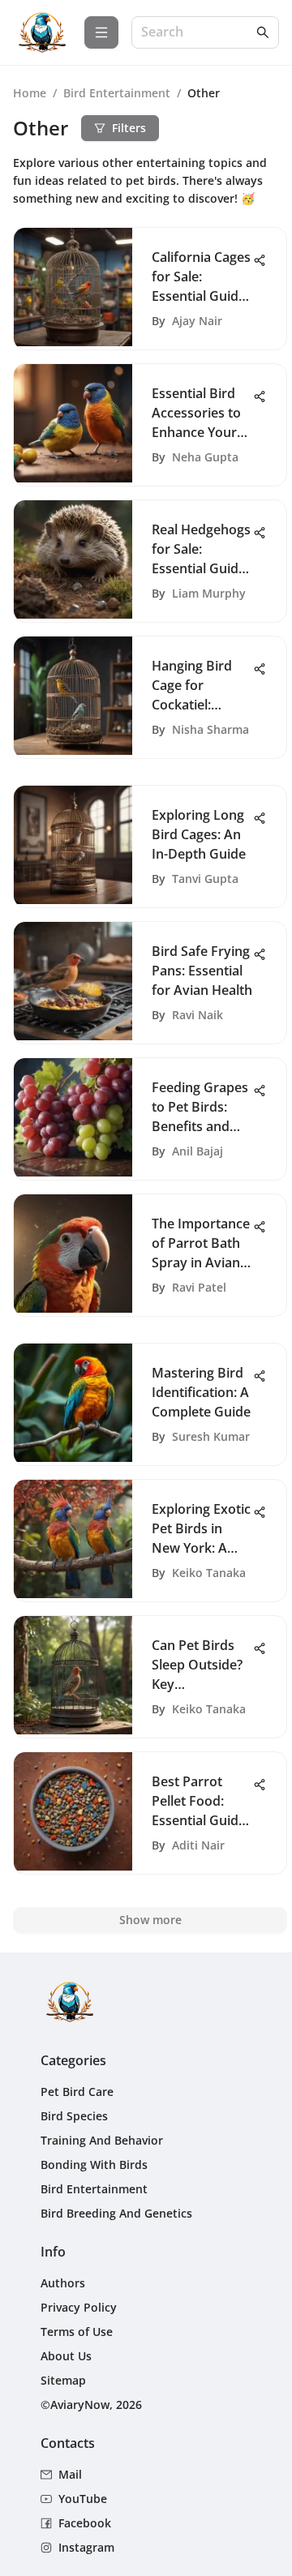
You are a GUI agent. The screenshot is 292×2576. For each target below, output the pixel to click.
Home (30, 93)
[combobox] (197, 33)
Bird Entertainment (117, 93)
